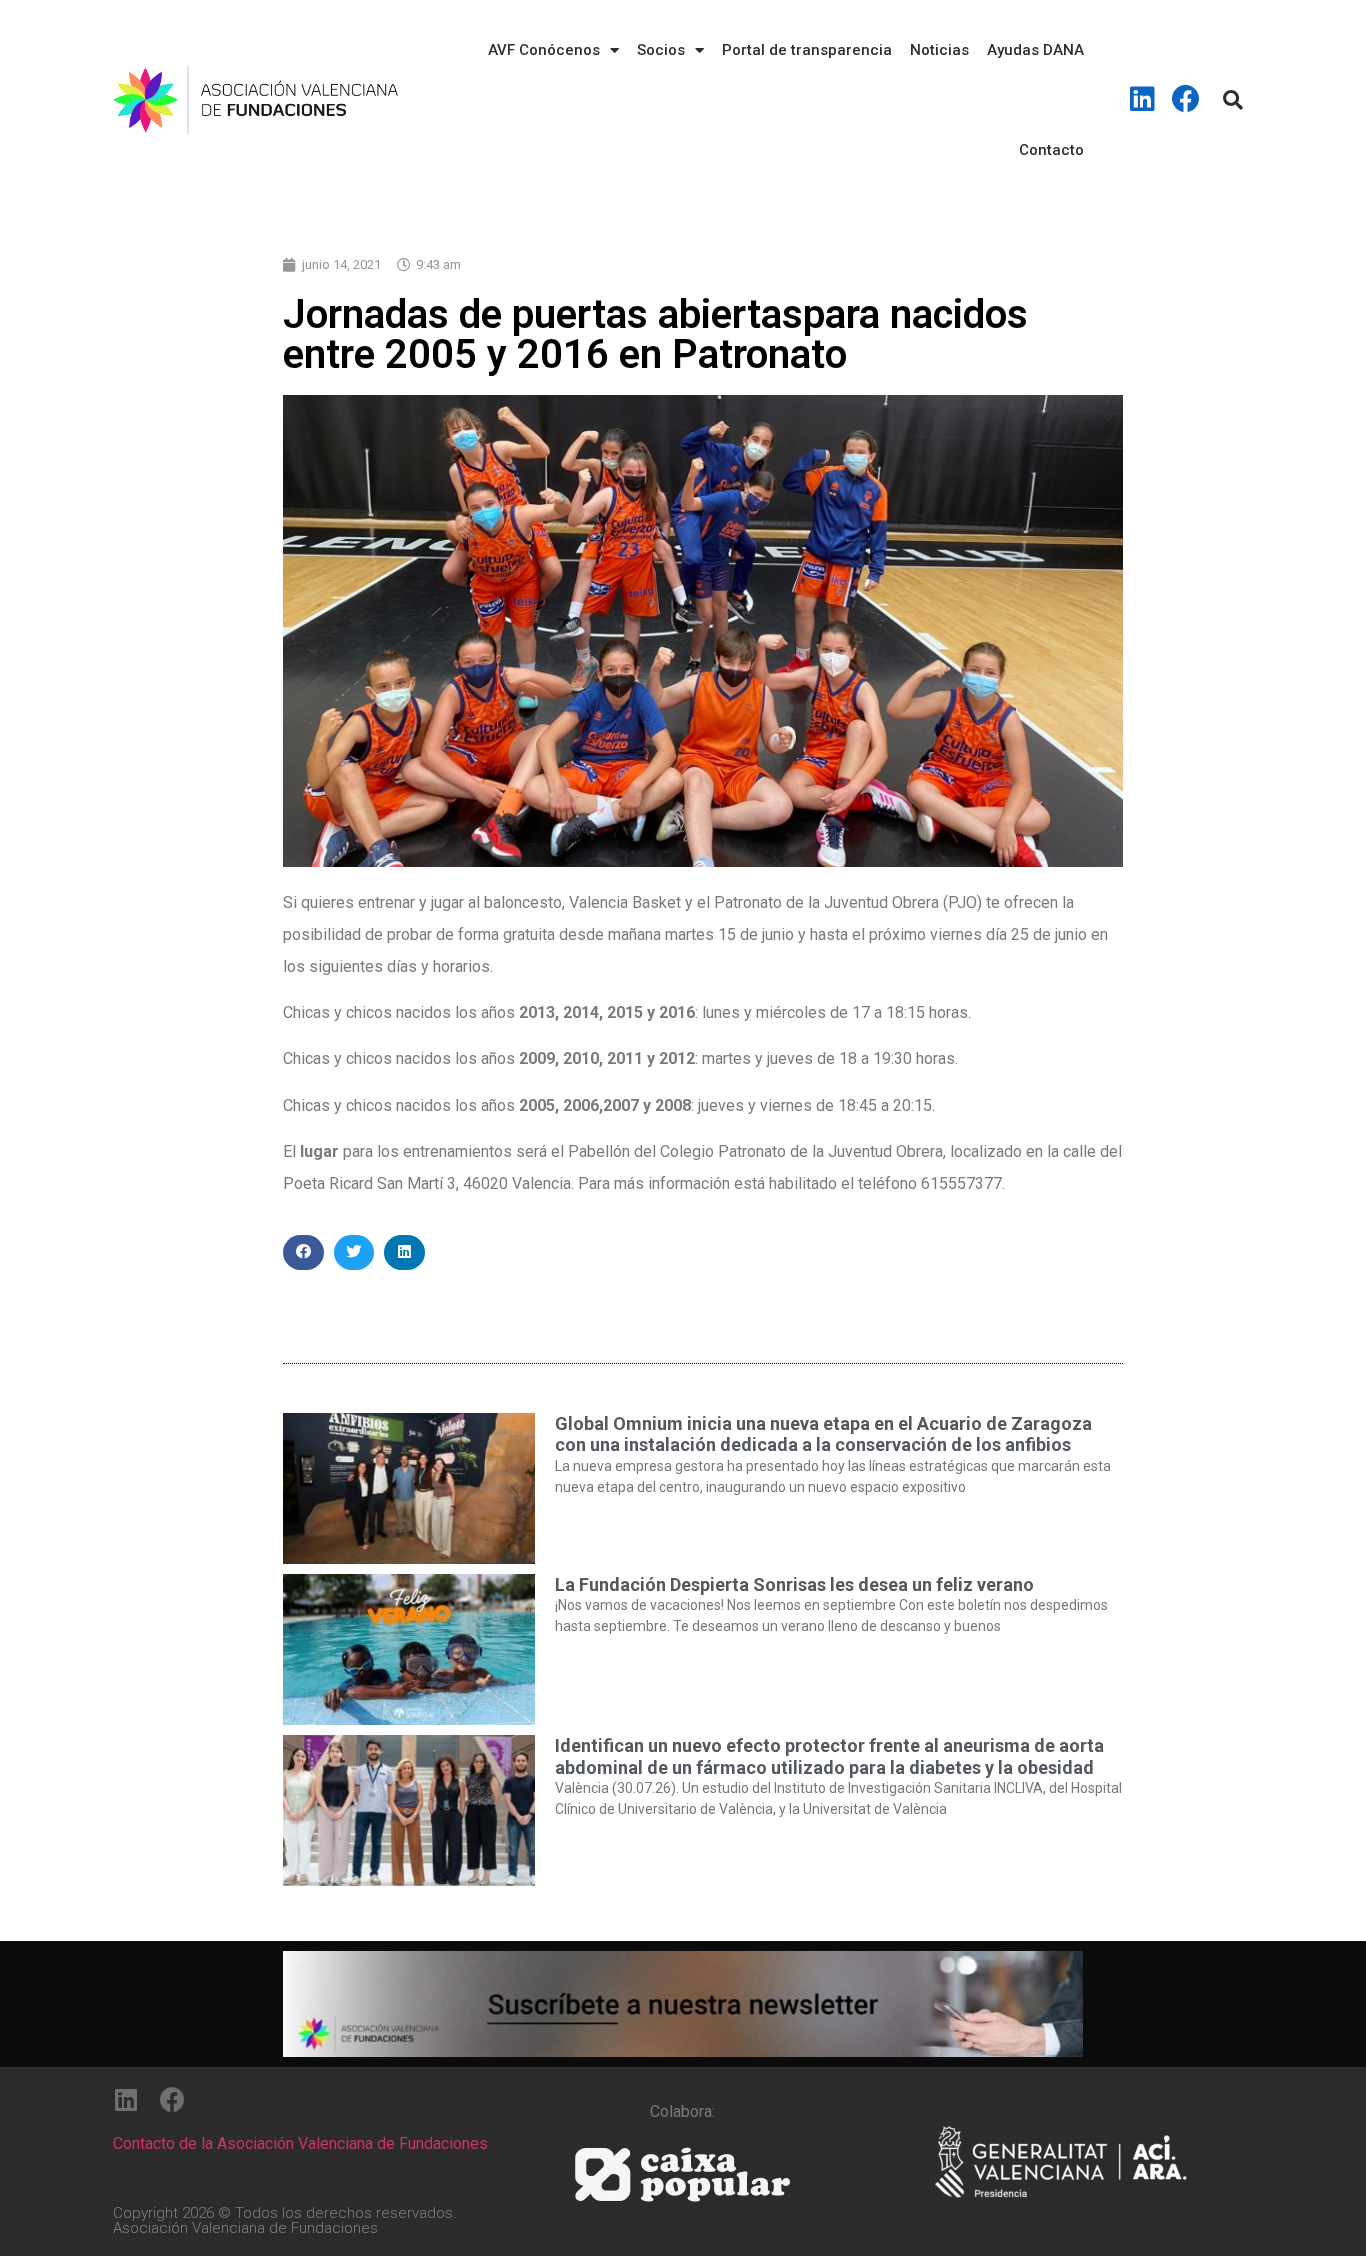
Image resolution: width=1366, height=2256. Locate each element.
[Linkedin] (1143, 99)
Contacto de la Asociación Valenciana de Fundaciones (300, 2143)
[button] (303, 1252)
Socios (661, 50)
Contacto (1051, 150)
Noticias (939, 50)
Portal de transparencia (807, 50)
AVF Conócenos (544, 50)
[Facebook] (1186, 99)
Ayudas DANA (1035, 50)
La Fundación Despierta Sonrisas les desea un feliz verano (794, 1584)
